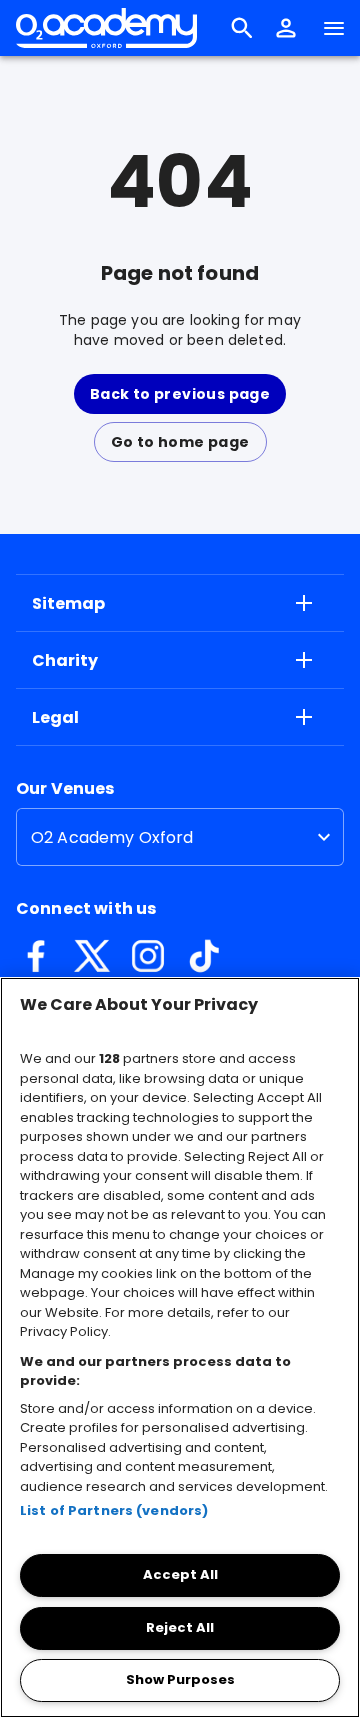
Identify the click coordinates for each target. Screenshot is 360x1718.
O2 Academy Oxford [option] (112, 837)
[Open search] (242, 28)
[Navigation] (334, 28)
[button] (286, 28)
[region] (180, 1347)
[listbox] (180, 837)
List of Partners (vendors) (114, 1510)
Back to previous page (180, 394)
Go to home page (180, 442)
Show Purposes (180, 1679)
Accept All (180, 1574)
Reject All (180, 1627)
